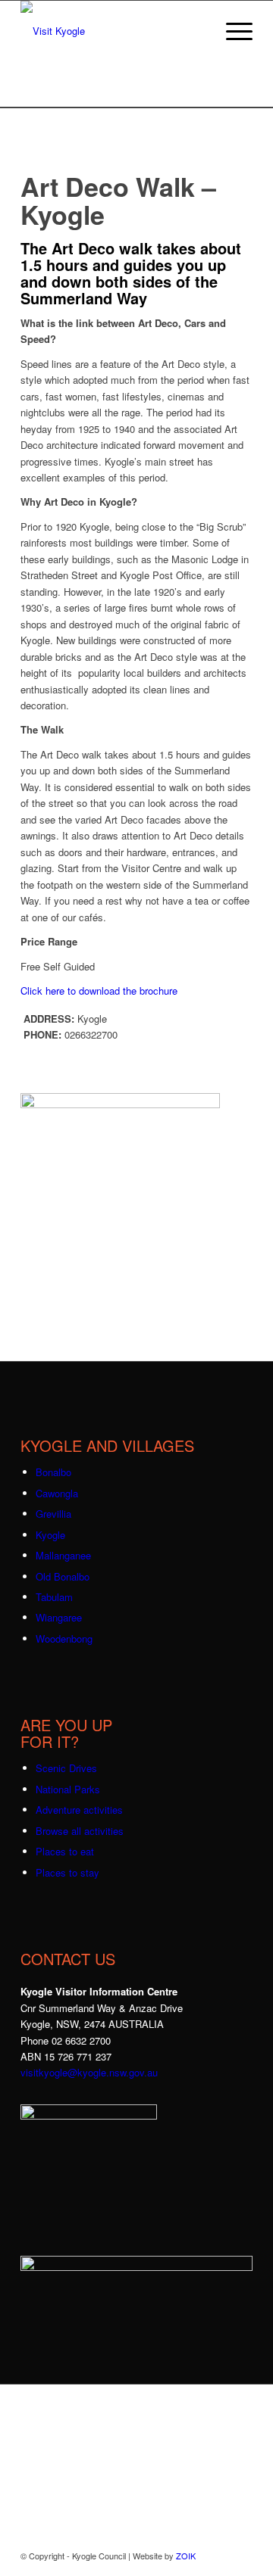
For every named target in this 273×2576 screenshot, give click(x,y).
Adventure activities (79, 1810)
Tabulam (54, 1597)
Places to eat (65, 1851)
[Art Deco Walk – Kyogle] (120, 1104)
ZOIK (186, 2556)
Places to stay (67, 1872)
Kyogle (50, 1535)
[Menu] (232, 31)
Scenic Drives (66, 1768)
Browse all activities (80, 1831)
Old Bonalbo (63, 1576)
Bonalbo (53, 1472)
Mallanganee (63, 1555)
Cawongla (57, 1493)
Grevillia (53, 1514)
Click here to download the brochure (100, 991)
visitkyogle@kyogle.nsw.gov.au (89, 2072)
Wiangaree (59, 1617)
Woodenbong (64, 1638)
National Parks (68, 1789)
